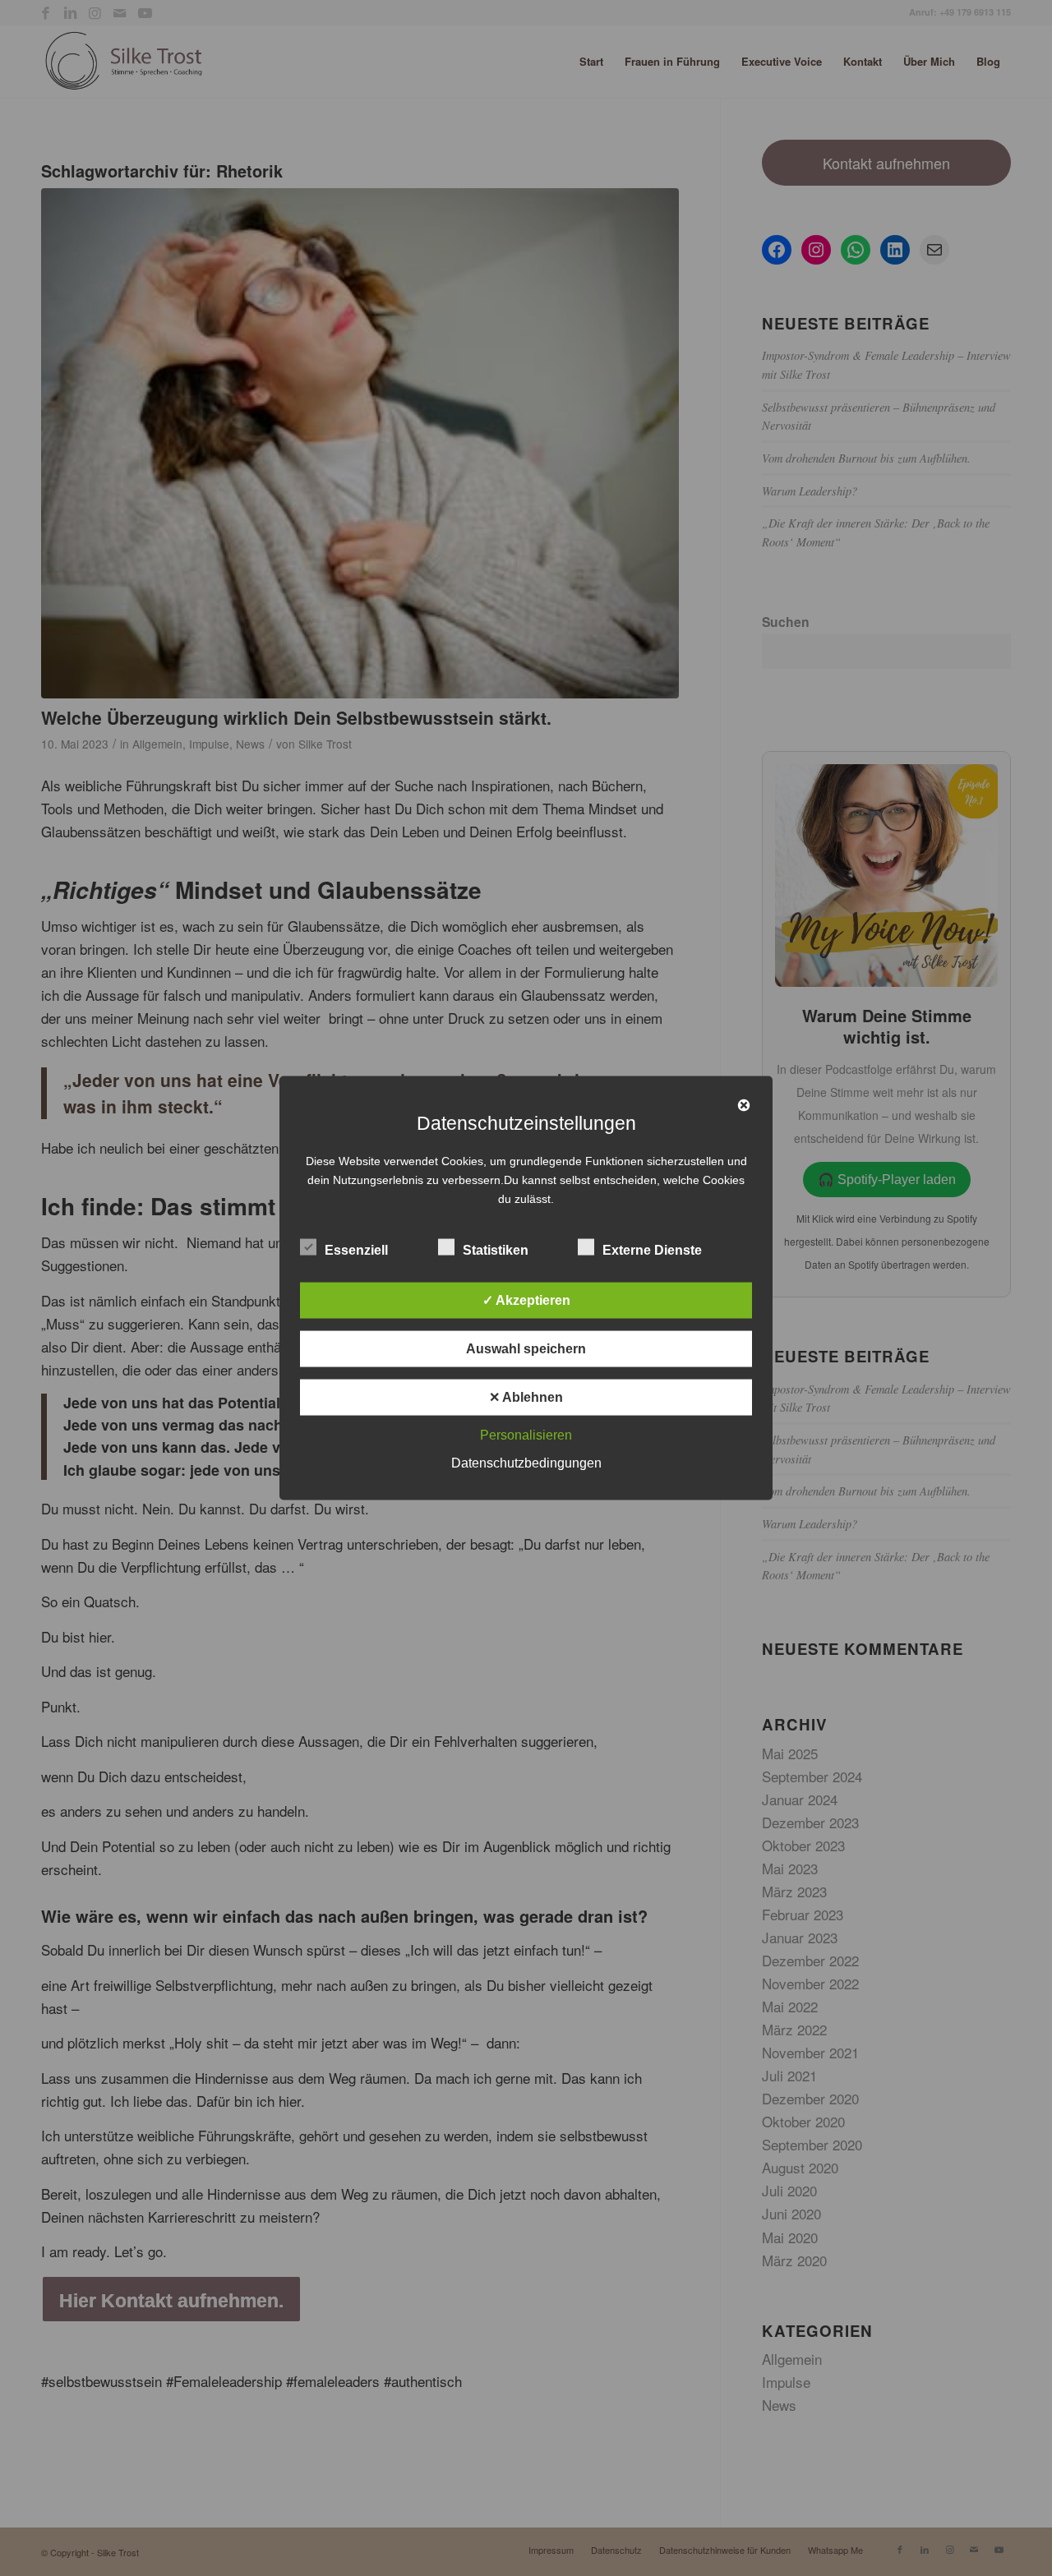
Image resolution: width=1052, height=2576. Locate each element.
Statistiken (496, 1250)
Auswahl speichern (526, 1349)
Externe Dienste (652, 1250)
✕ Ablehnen (526, 1397)
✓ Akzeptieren (526, 1300)
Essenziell (356, 1250)
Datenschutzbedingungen (526, 1463)
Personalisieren (526, 1435)
